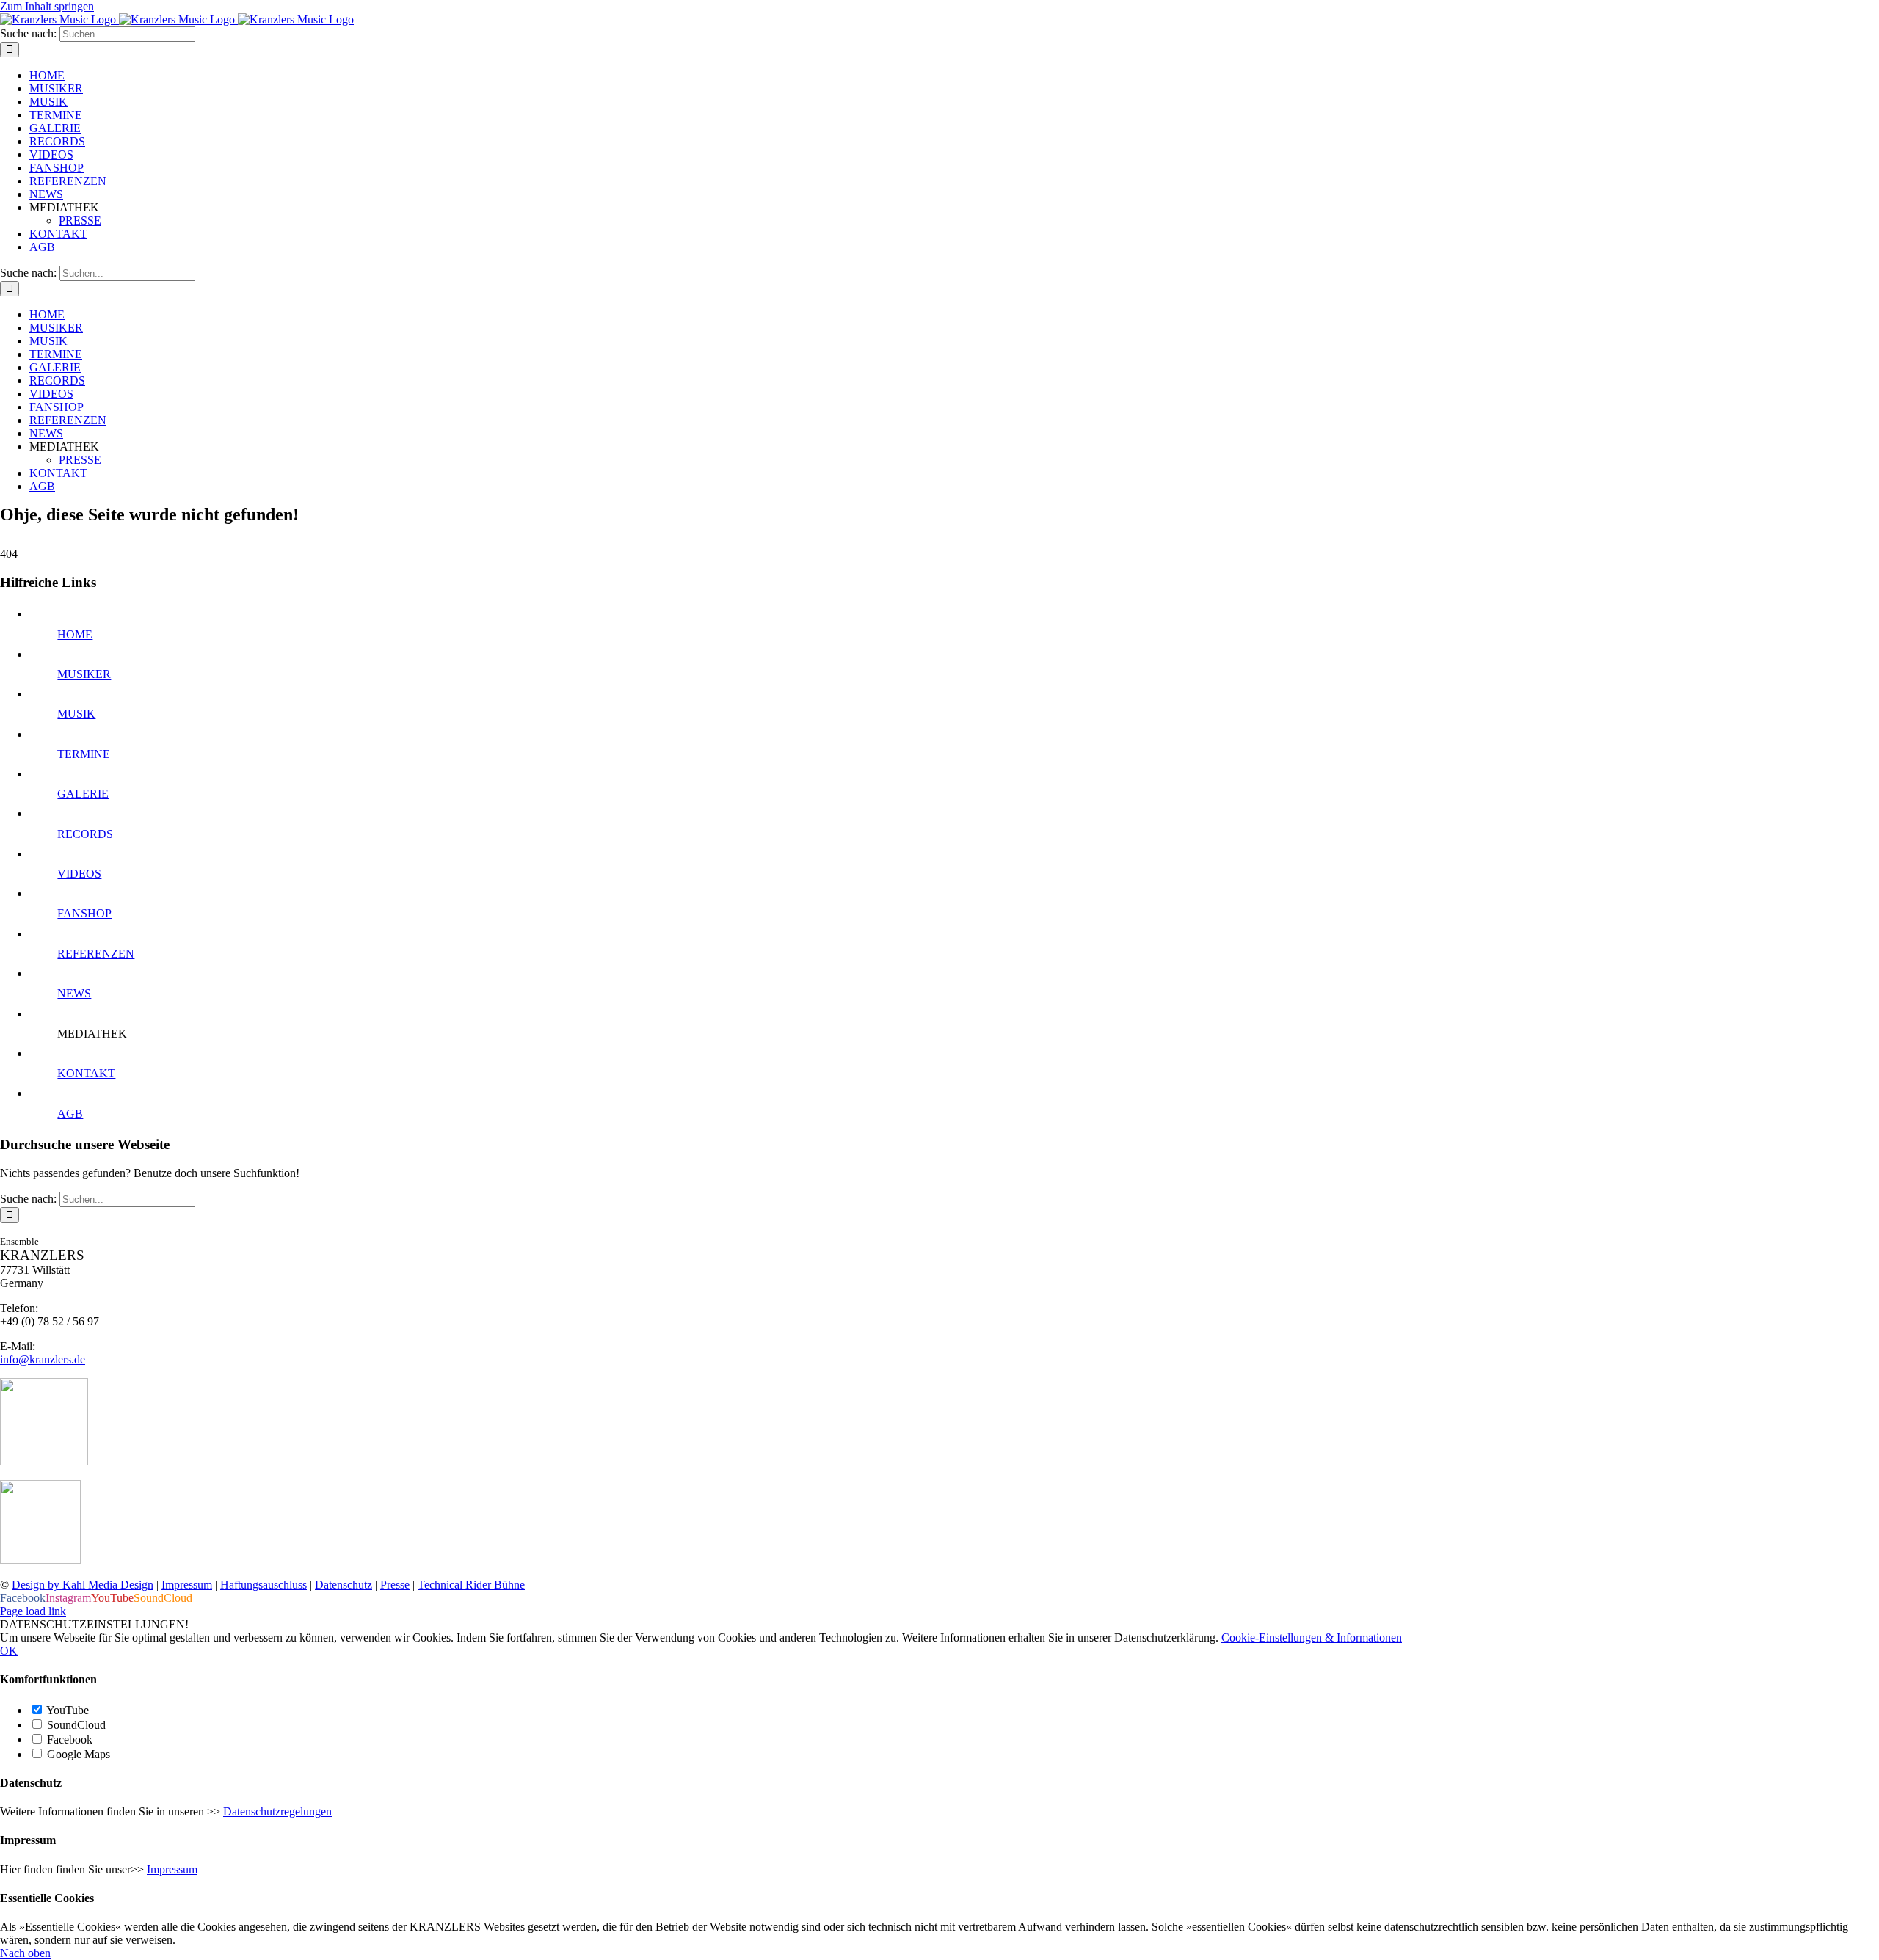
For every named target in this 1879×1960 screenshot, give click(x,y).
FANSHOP (84, 913)
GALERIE (83, 794)
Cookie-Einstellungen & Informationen (1312, 1637)
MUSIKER (84, 674)
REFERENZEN (96, 954)
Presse (395, 1585)
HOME (75, 634)
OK (9, 1651)
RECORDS (85, 834)
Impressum (187, 1585)
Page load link (33, 1611)
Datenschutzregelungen (277, 1811)
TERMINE (84, 754)
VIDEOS (79, 874)
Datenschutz (344, 1585)
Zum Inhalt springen (47, 6)
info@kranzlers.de (43, 1359)
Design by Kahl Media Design (83, 1585)
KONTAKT (86, 1073)
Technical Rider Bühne (471, 1585)
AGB (70, 1114)
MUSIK (76, 714)
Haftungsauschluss (264, 1585)
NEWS (74, 993)
